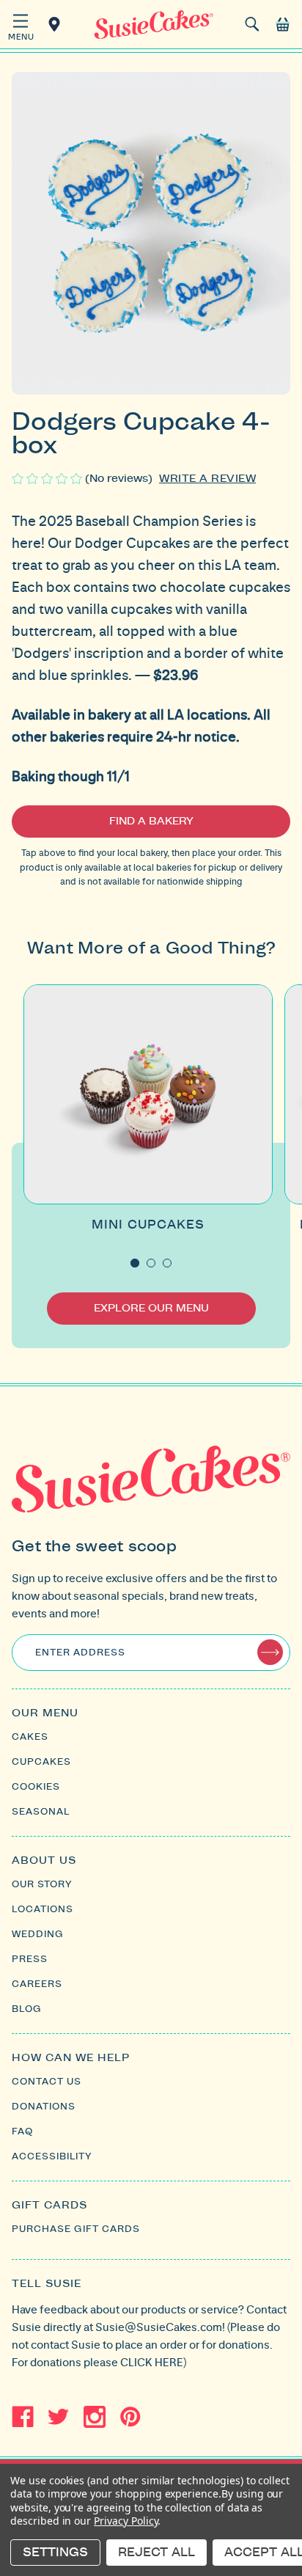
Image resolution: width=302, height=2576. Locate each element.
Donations (44, 2107)
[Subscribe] (270, 1652)
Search (252, 24)
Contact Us (47, 2082)
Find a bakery (151, 822)
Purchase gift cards (76, 2229)
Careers (37, 1984)
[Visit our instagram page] (95, 2417)
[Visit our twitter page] (59, 2417)
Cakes (30, 1737)
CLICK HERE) (153, 2362)
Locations (57, 24)
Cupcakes (41, 1762)
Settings (55, 2553)
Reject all (156, 2553)
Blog (27, 2009)
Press (30, 1959)
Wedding (38, 1934)
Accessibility (52, 2156)
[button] (20, 26)
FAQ (22, 2132)
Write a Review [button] (207, 479)
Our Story (42, 1884)
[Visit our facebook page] (23, 2417)
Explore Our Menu (151, 1309)
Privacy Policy (126, 2521)
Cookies (36, 1787)
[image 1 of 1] (151, 233)
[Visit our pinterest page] (130, 2417)
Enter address (80, 1653)
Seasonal (41, 1812)
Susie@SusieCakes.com (159, 2327)
